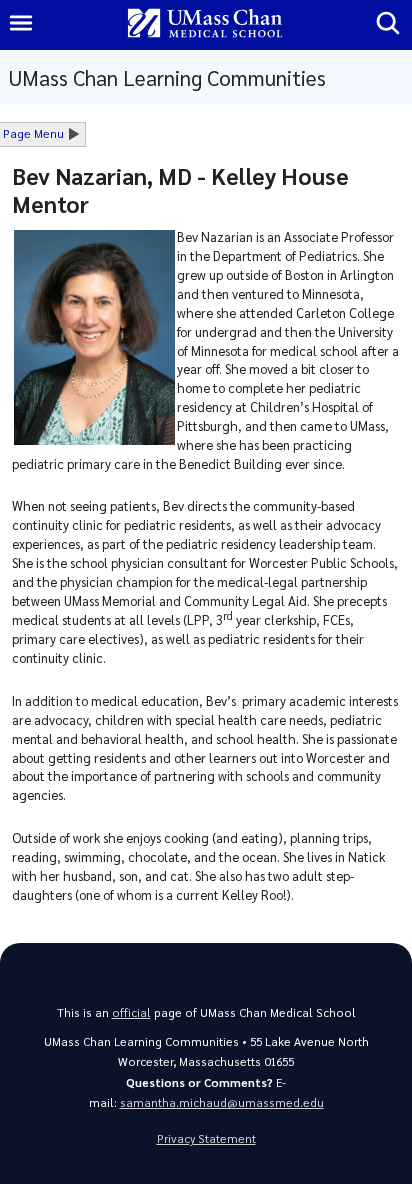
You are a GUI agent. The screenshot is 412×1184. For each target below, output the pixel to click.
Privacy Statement (206, 1138)
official (131, 1012)
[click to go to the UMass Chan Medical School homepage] (205, 24)
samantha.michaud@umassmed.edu (222, 1102)
